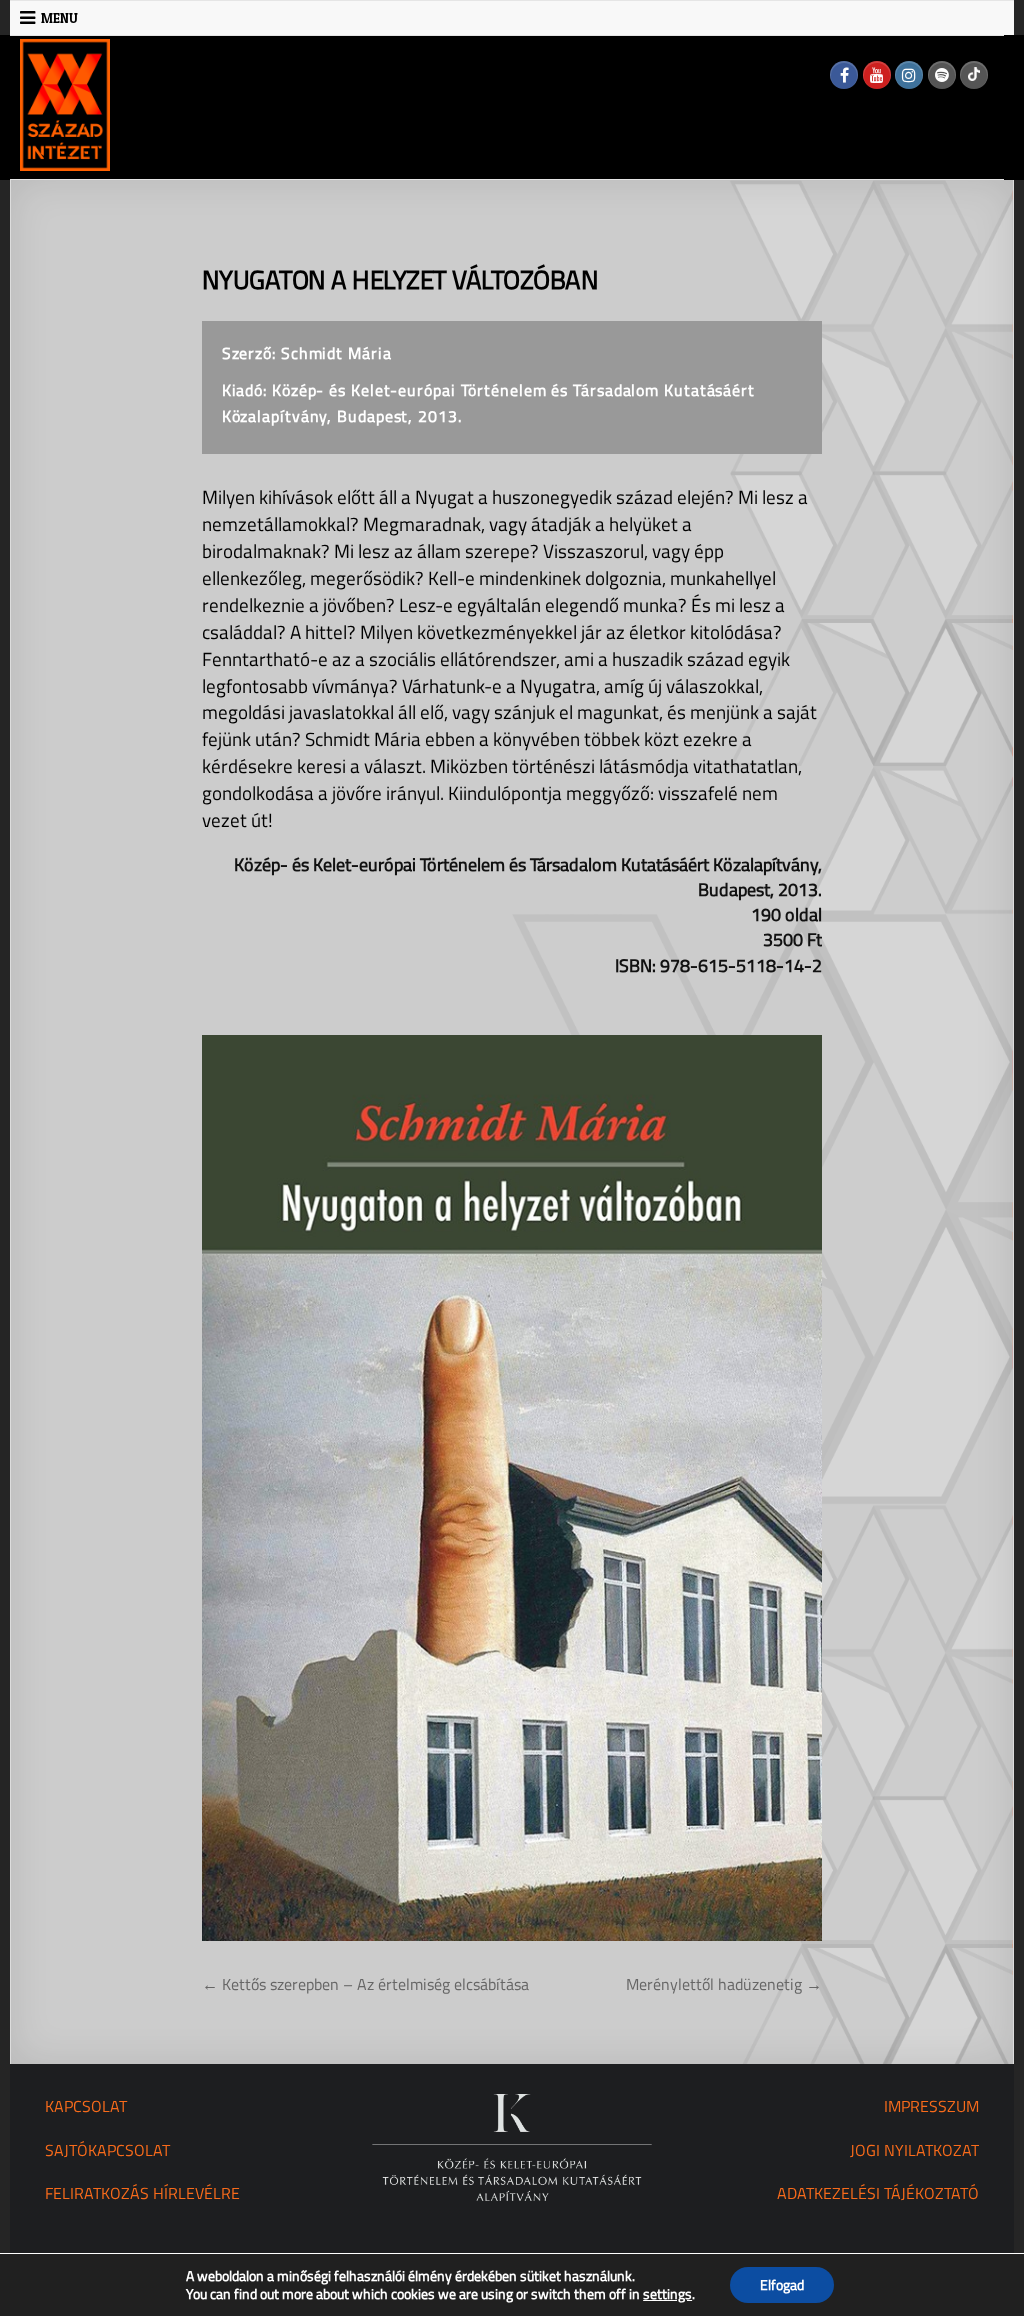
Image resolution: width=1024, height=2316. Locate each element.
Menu (59, 18)
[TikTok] (974, 75)
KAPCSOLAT (86, 2106)
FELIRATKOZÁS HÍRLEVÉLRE (142, 2193)
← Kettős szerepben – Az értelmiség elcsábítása (365, 1984)
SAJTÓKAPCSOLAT (107, 2150)
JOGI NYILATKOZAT (914, 2150)
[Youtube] (877, 75)
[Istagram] (909, 75)
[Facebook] (844, 75)
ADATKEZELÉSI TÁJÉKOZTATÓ (878, 2193)
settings (667, 2294)
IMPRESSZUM (931, 2106)
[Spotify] (942, 75)
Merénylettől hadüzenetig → (724, 1984)
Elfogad (782, 2284)
